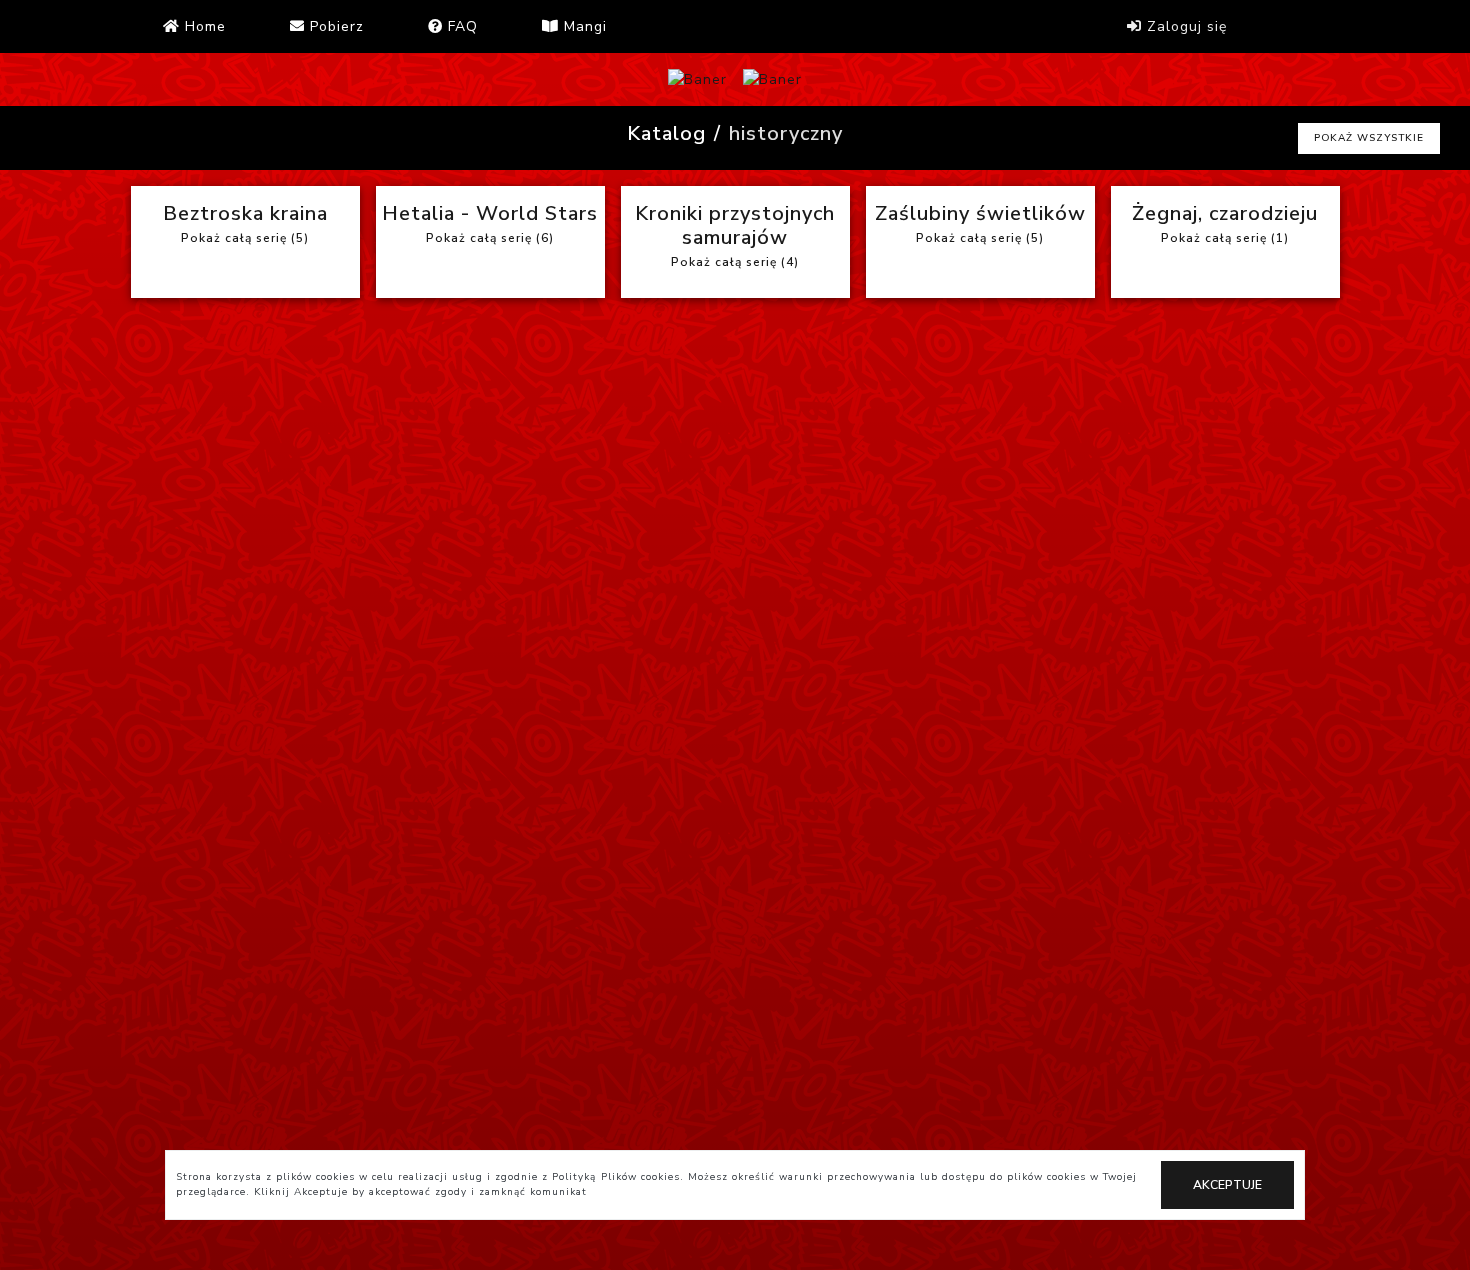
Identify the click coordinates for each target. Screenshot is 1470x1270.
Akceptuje (1227, 1185)
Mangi (583, 26)
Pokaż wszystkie (1369, 138)
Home (203, 26)
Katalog (666, 133)
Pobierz (334, 26)
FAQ (460, 26)
